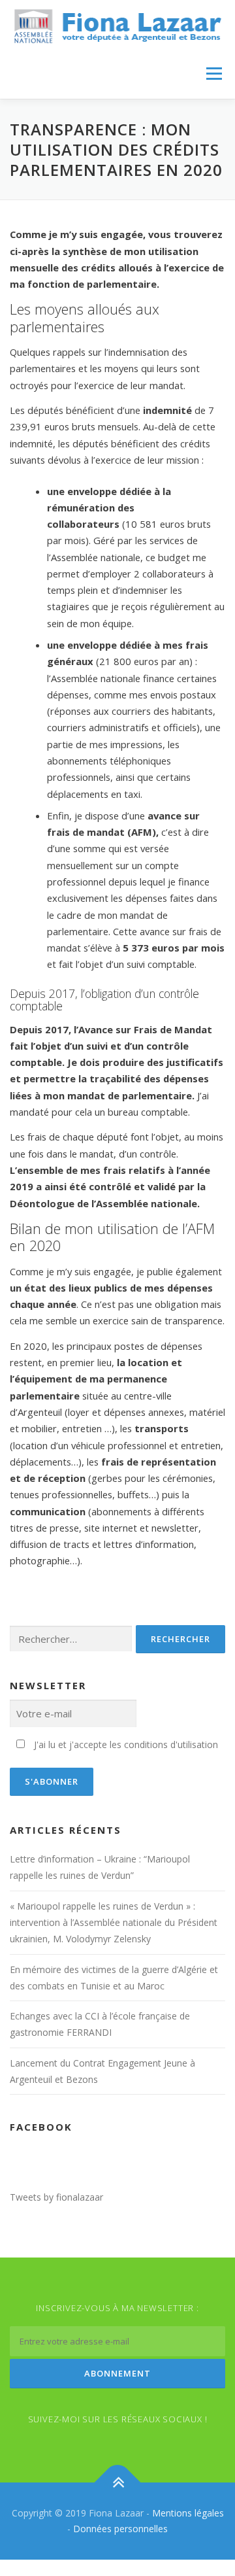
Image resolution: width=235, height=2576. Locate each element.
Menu (214, 74)
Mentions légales (188, 2513)
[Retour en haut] (118, 2483)
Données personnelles (120, 2529)
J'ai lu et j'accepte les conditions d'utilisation (126, 1744)
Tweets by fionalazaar (56, 2197)
